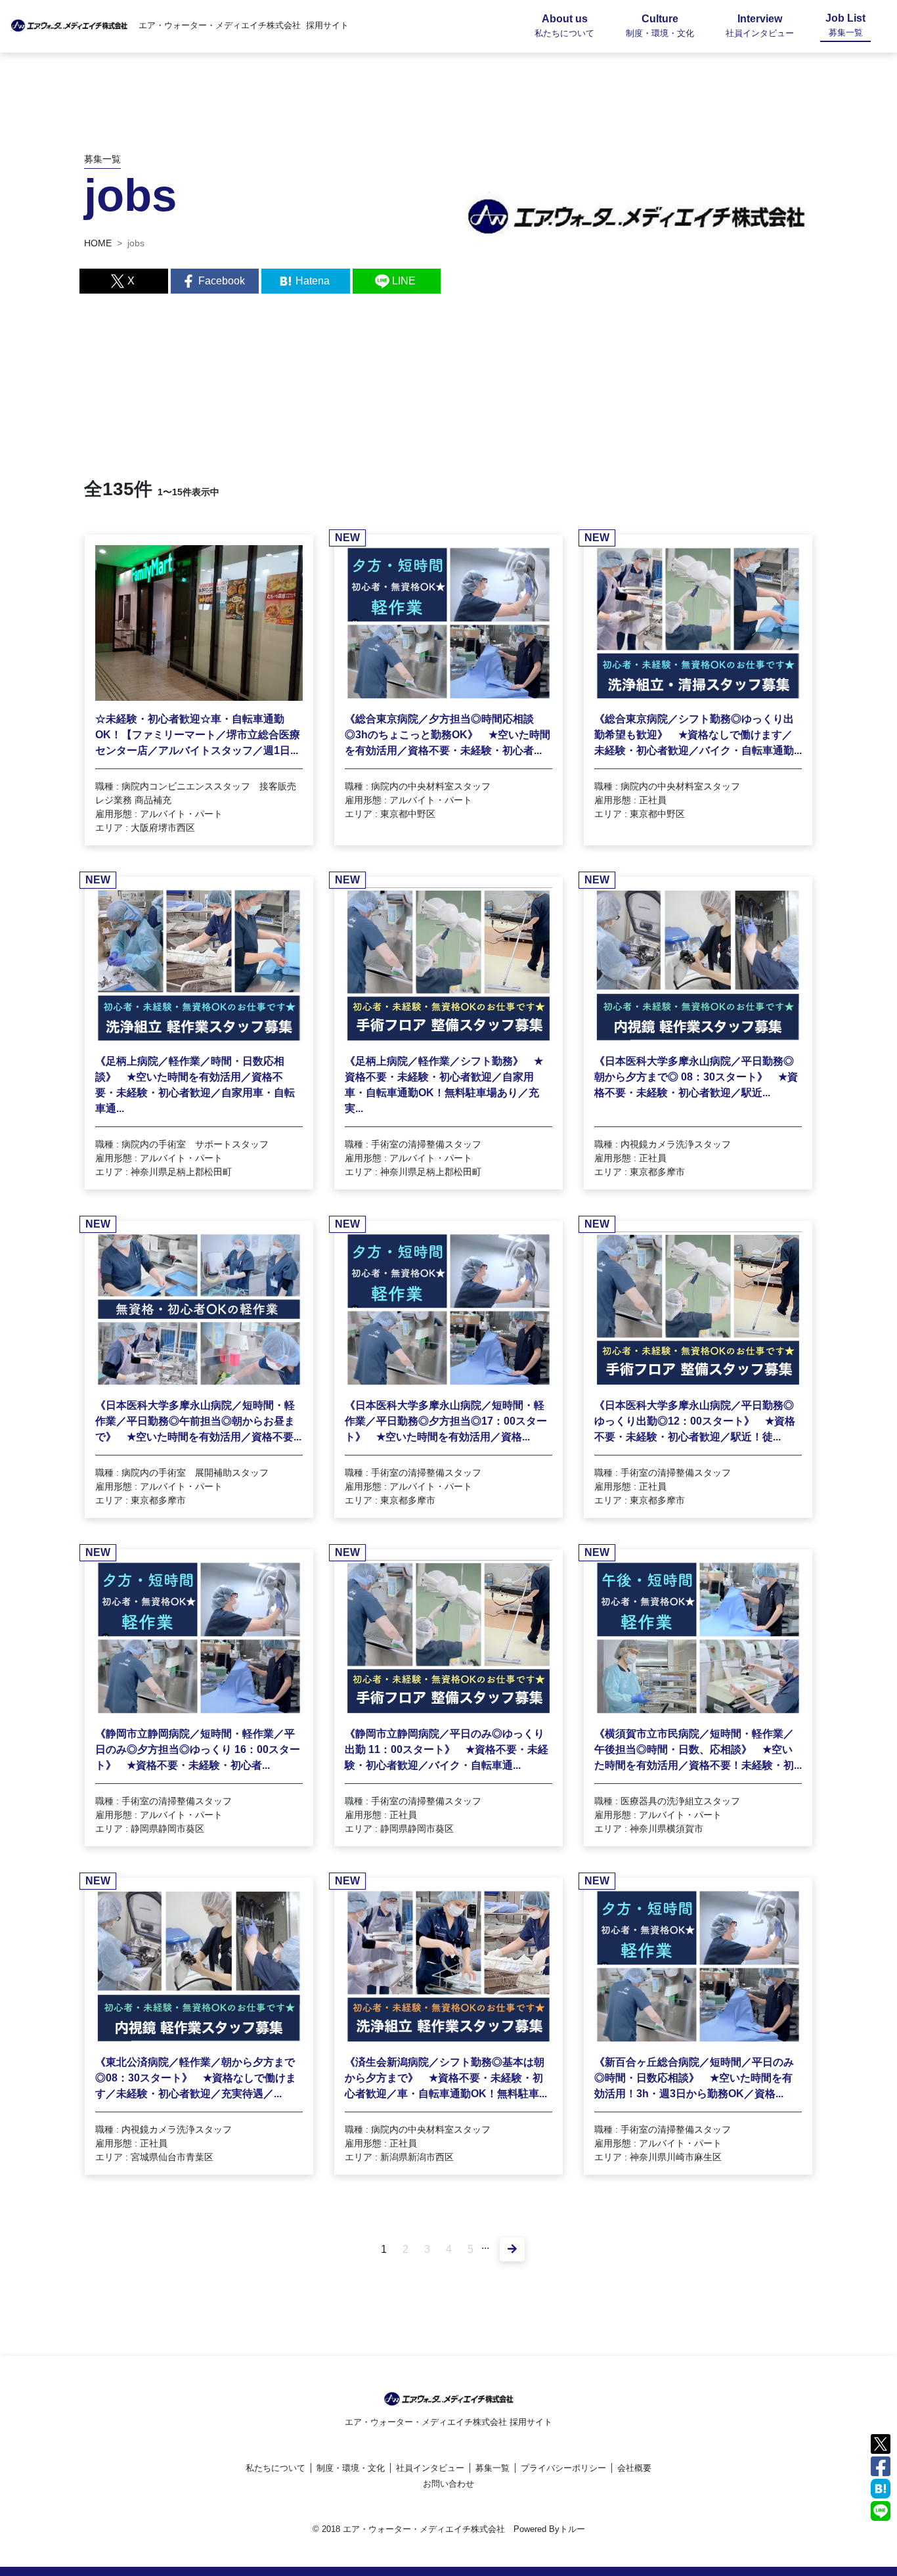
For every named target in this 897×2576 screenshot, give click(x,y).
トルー (572, 2529)
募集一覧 (492, 2468)
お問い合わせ (448, 2484)
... (485, 2245)
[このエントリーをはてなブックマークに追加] (881, 2488)
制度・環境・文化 (351, 2468)
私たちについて (275, 2468)
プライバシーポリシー (563, 2468)
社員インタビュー (430, 2468)
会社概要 (634, 2468)
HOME (98, 243)
